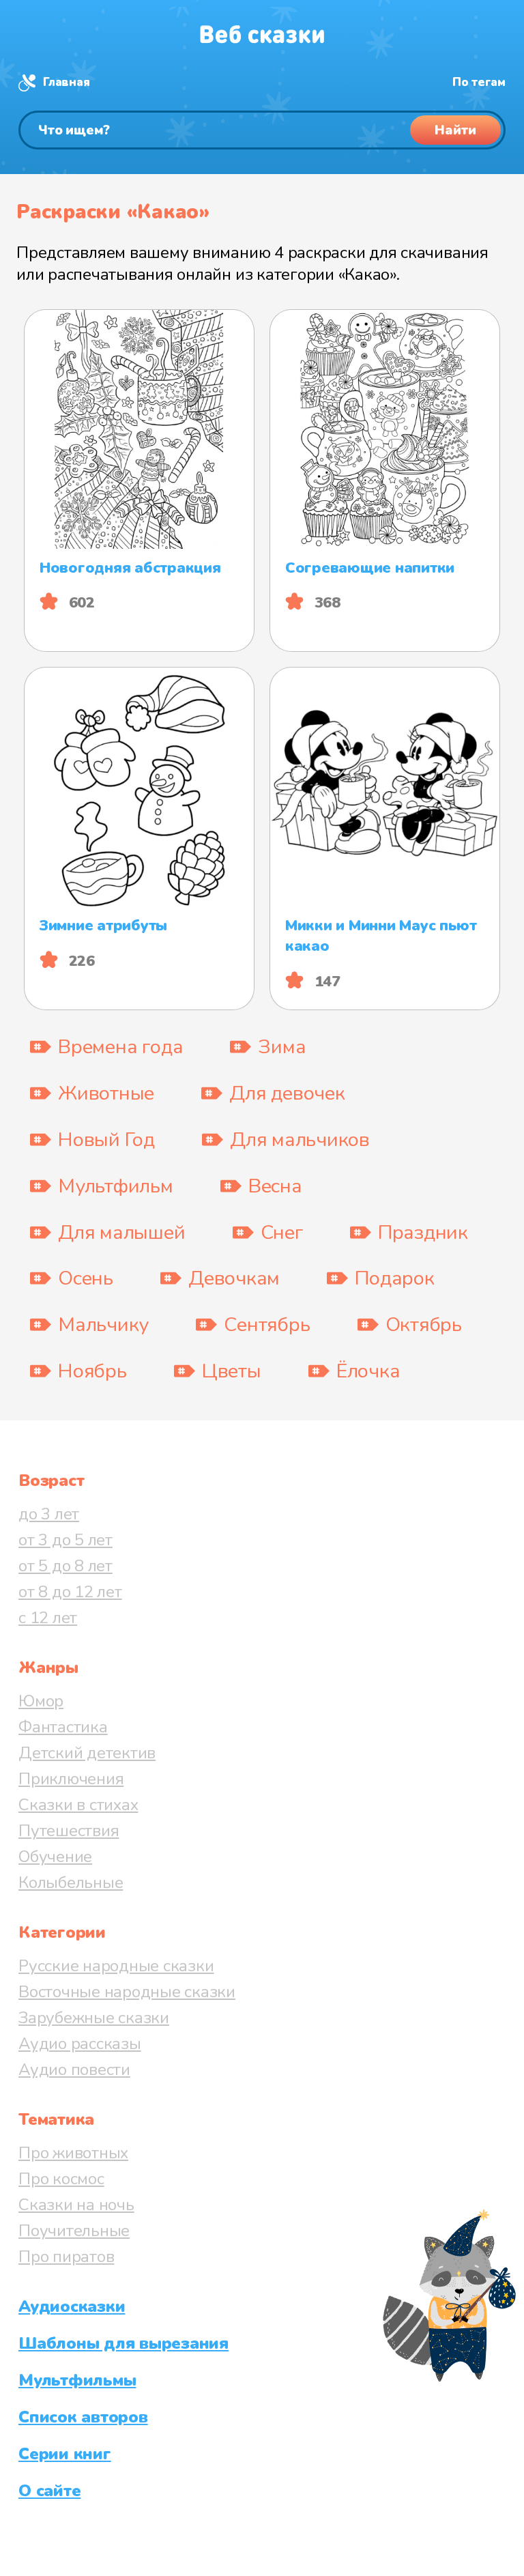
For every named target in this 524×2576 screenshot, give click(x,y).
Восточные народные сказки (127, 1992)
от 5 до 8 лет (65, 1566)
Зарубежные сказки (94, 2018)
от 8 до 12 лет (70, 1592)
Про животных (73, 2153)
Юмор (41, 1701)
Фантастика (63, 1727)
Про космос (61, 2179)
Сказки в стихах (78, 1805)
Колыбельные (71, 1883)
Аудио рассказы (80, 2044)
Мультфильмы (77, 2380)
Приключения (71, 1779)
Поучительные (74, 2231)
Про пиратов (66, 2257)
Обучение (55, 1857)
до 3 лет (49, 1514)
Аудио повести (74, 2070)
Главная (66, 82)
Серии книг (65, 2454)
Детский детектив (87, 1753)
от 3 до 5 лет (65, 1540)
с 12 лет (48, 1618)
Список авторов (83, 2417)
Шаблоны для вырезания (123, 2343)
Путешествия (69, 1831)
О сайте (49, 2491)
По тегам (479, 82)
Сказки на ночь (76, 2205)
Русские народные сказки (116, 1966)
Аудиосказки (72, 2306)
